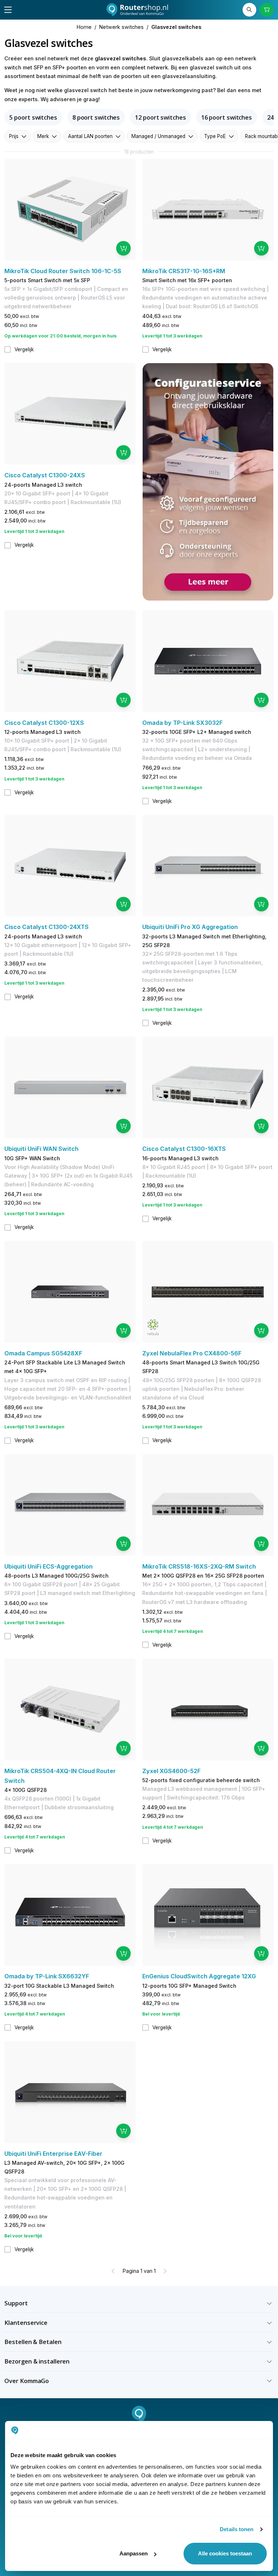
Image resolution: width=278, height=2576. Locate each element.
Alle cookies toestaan (225, 2553)
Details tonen (237, 2529)
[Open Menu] (8, 10)
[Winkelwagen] (266, 10)
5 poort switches (33, 117)
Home (84, 27)
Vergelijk (24, 349)
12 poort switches (160, 117)
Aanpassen (134, 2553)
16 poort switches (227, 117)
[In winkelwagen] (123, 248)
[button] (139, 2303)
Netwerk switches (121, 27)
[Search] (249, 10)
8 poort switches (96, 117)
